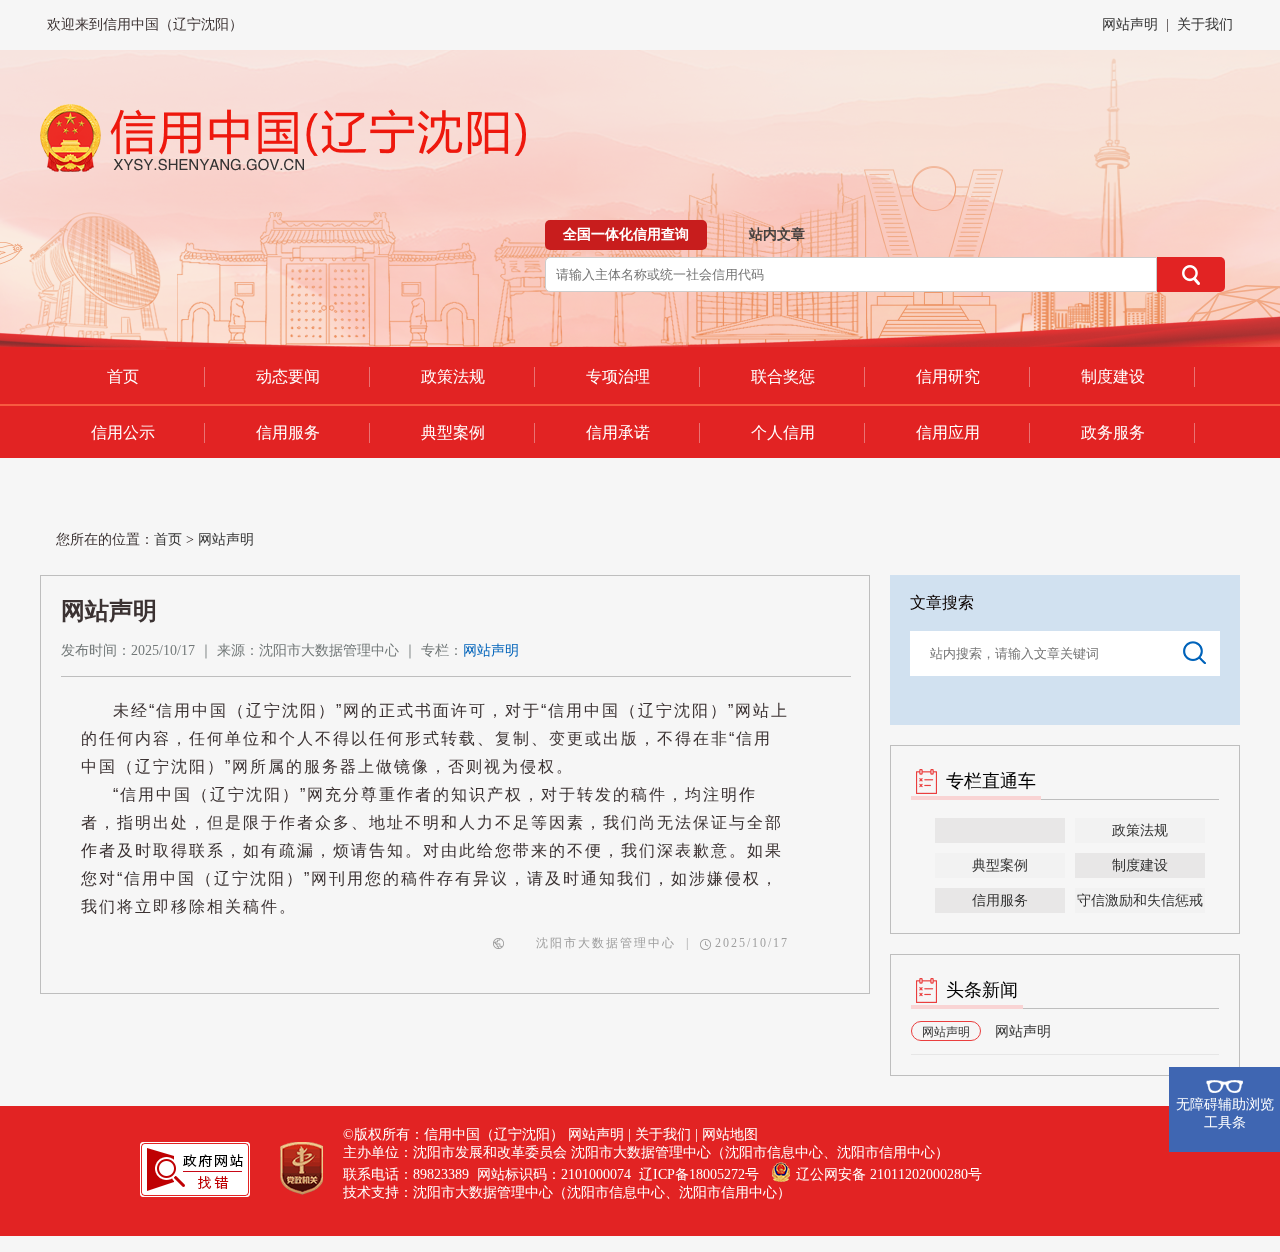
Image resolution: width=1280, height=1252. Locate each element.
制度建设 (1113, 376)
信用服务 (288, 432)
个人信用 (783, 432)
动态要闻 (288, 376)
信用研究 (948, 376)
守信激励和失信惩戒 (1140, 900)
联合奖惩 (783, 376)
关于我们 (1205, 24)
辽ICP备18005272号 (699, 1174)
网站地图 (730, 1134)
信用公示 (123, 432)
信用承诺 (618, 432)
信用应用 (948, 432)
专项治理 (618, 376)
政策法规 (453, 376)
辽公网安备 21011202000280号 (889, 1174)
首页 (123, 376)
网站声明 (1130, 24)
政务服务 (1113, 432)
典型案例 (453, 432)
